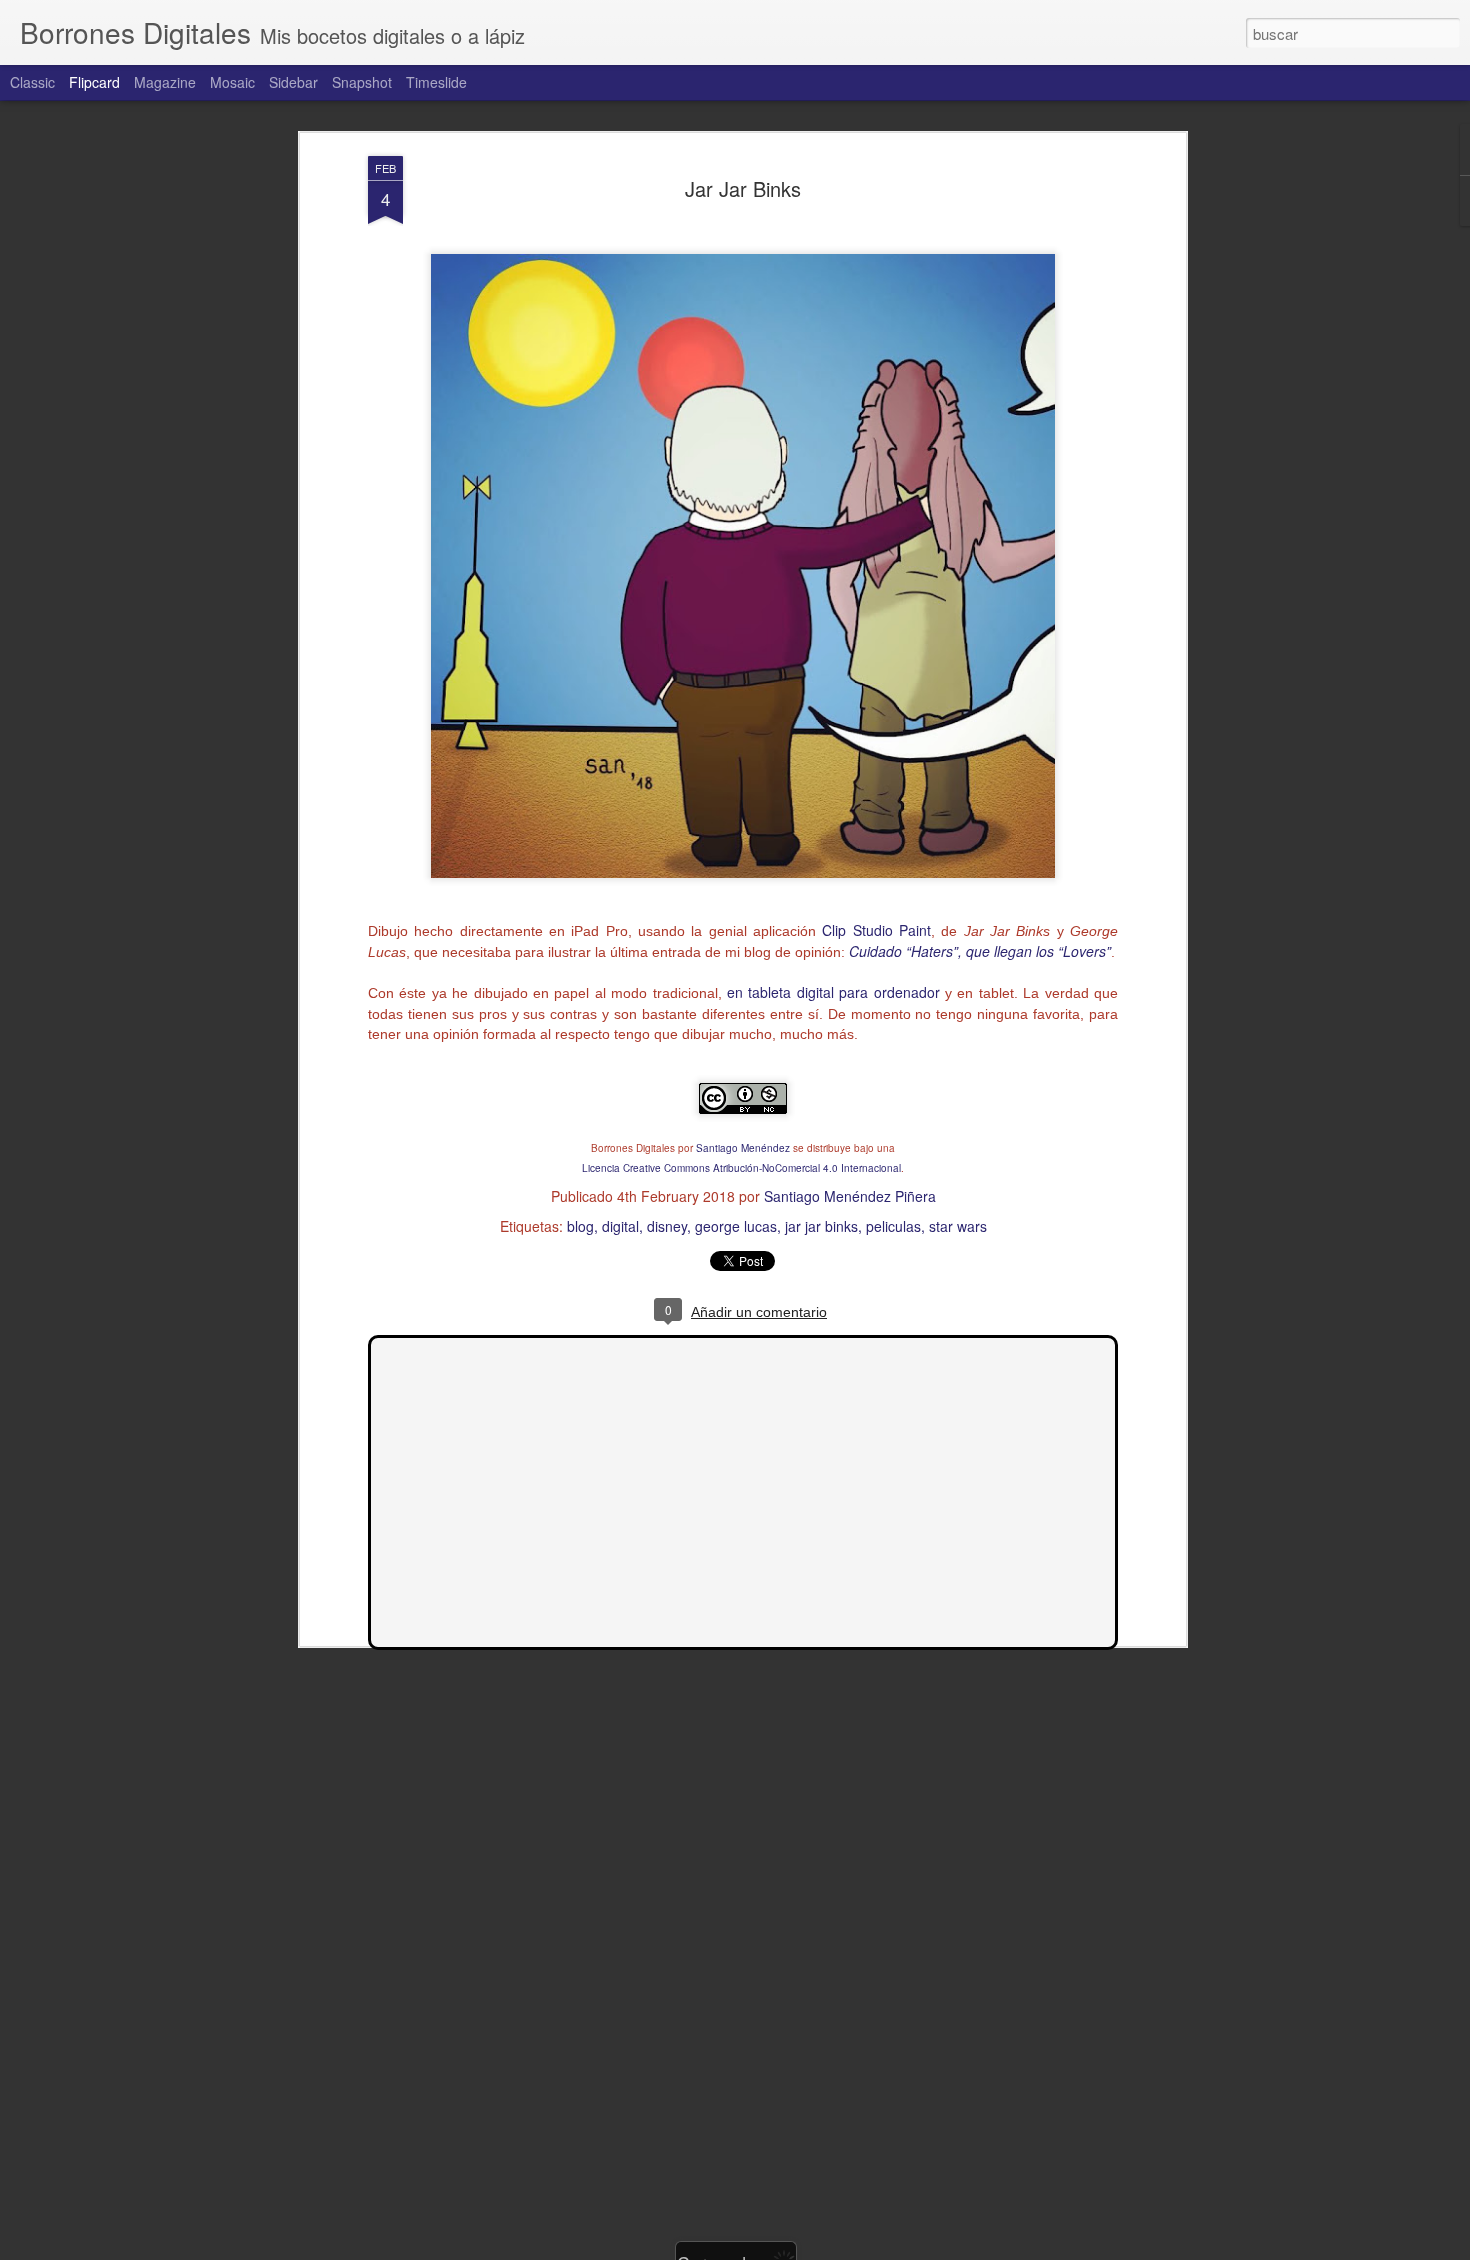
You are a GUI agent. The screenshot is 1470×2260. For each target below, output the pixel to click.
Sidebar (293, 82)
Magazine (165, 82)
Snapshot (362, 82)
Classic (32, 82)
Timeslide (436, 82)
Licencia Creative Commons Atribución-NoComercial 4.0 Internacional (741, 1168)
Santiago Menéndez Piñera (850, 1196)
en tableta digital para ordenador (833, 992)
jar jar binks (821, 1226)
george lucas (736, 1226)
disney (667, 1226)
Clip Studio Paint (876, 930)
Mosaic (232, 82)
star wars (958, 1226)
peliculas (893, 1226)
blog (580, 1226)
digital (620, 1226)
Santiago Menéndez (743, 1148)
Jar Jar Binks (743, 188)
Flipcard (94, 82)
